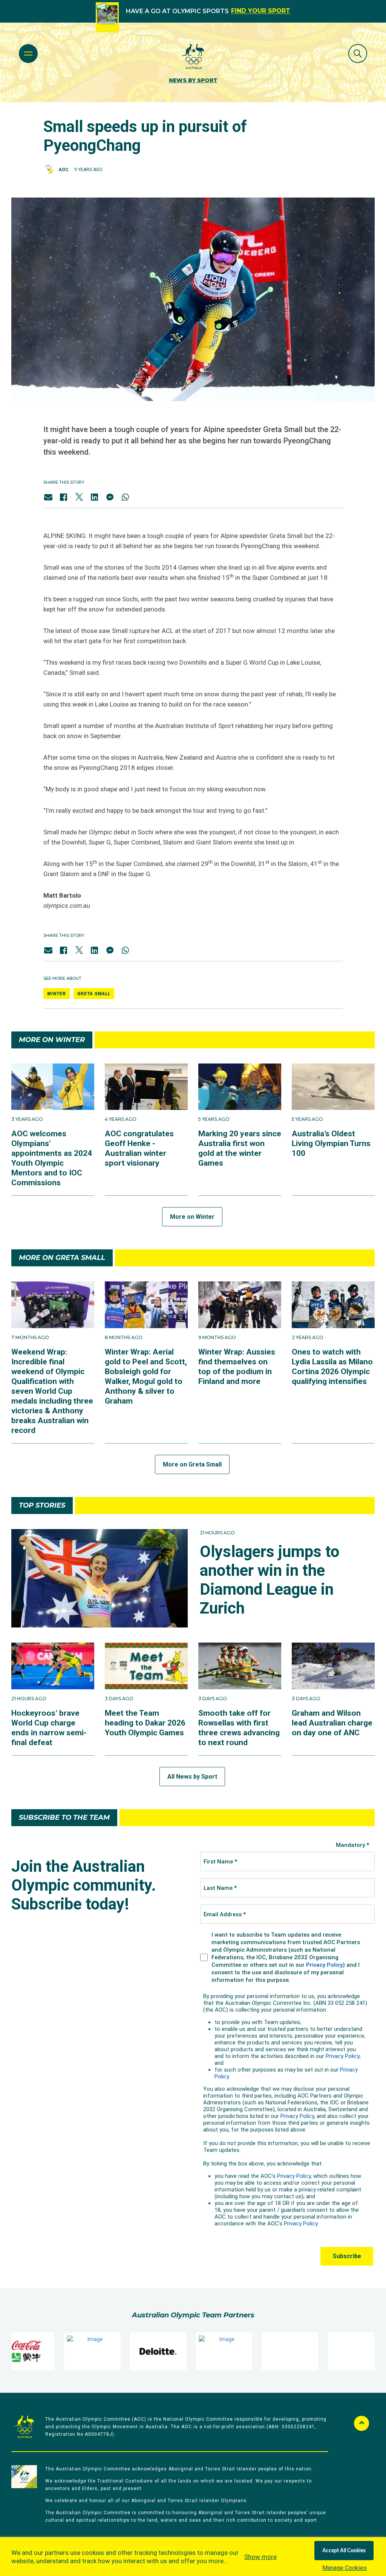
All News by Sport (192, 1777)
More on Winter (192, 1217)
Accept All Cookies (344, 2551)
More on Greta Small (192, 1464)
